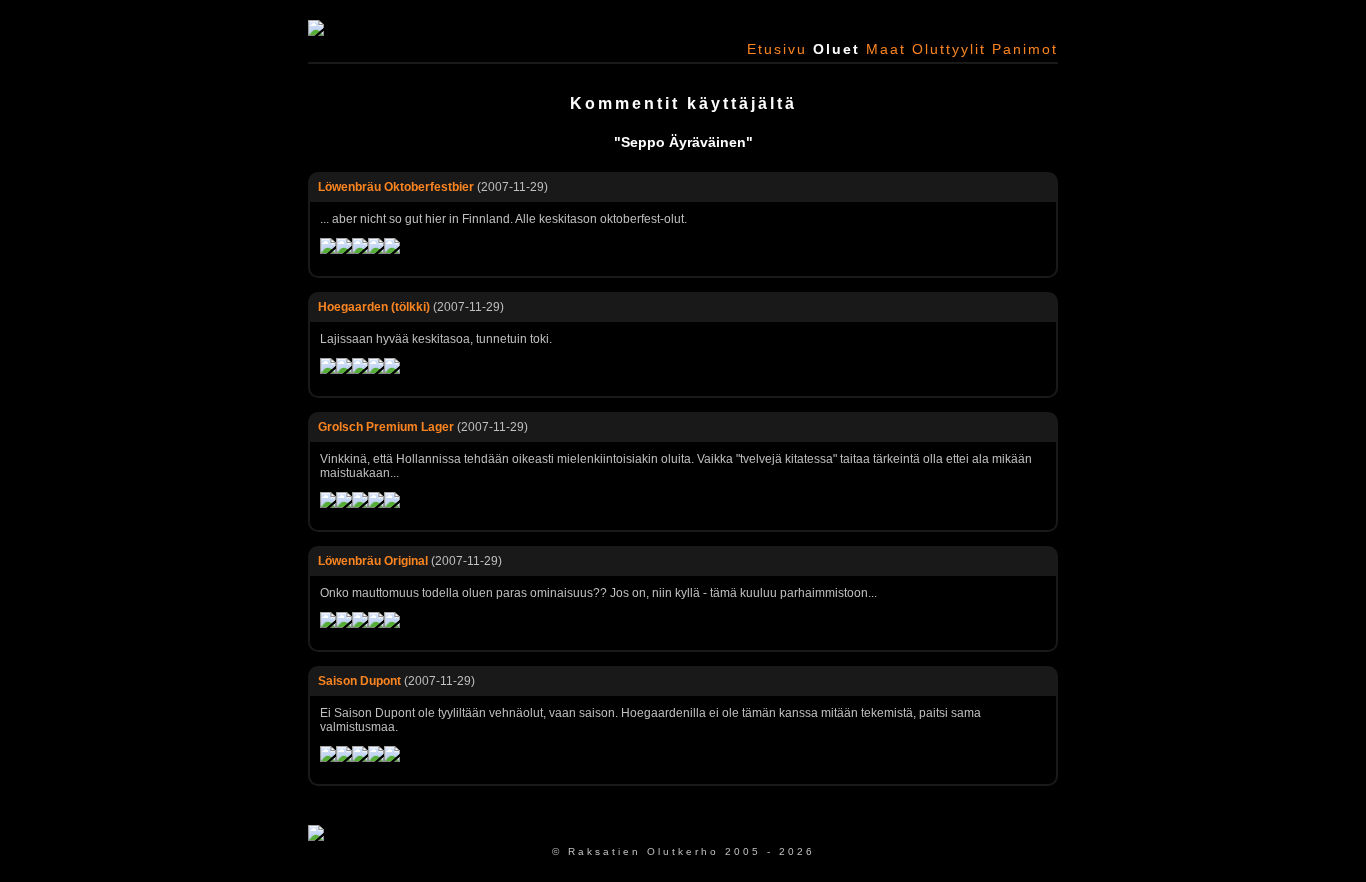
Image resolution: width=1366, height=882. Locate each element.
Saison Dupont (359, 681)
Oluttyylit (949, 49)
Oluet (836, 49)
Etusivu (777, 49)
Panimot (1025, 49)
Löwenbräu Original (373, 561)
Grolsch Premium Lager (386, 427)
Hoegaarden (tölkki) (374, 307)
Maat (886, 49)
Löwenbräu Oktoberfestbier (396, 187)
